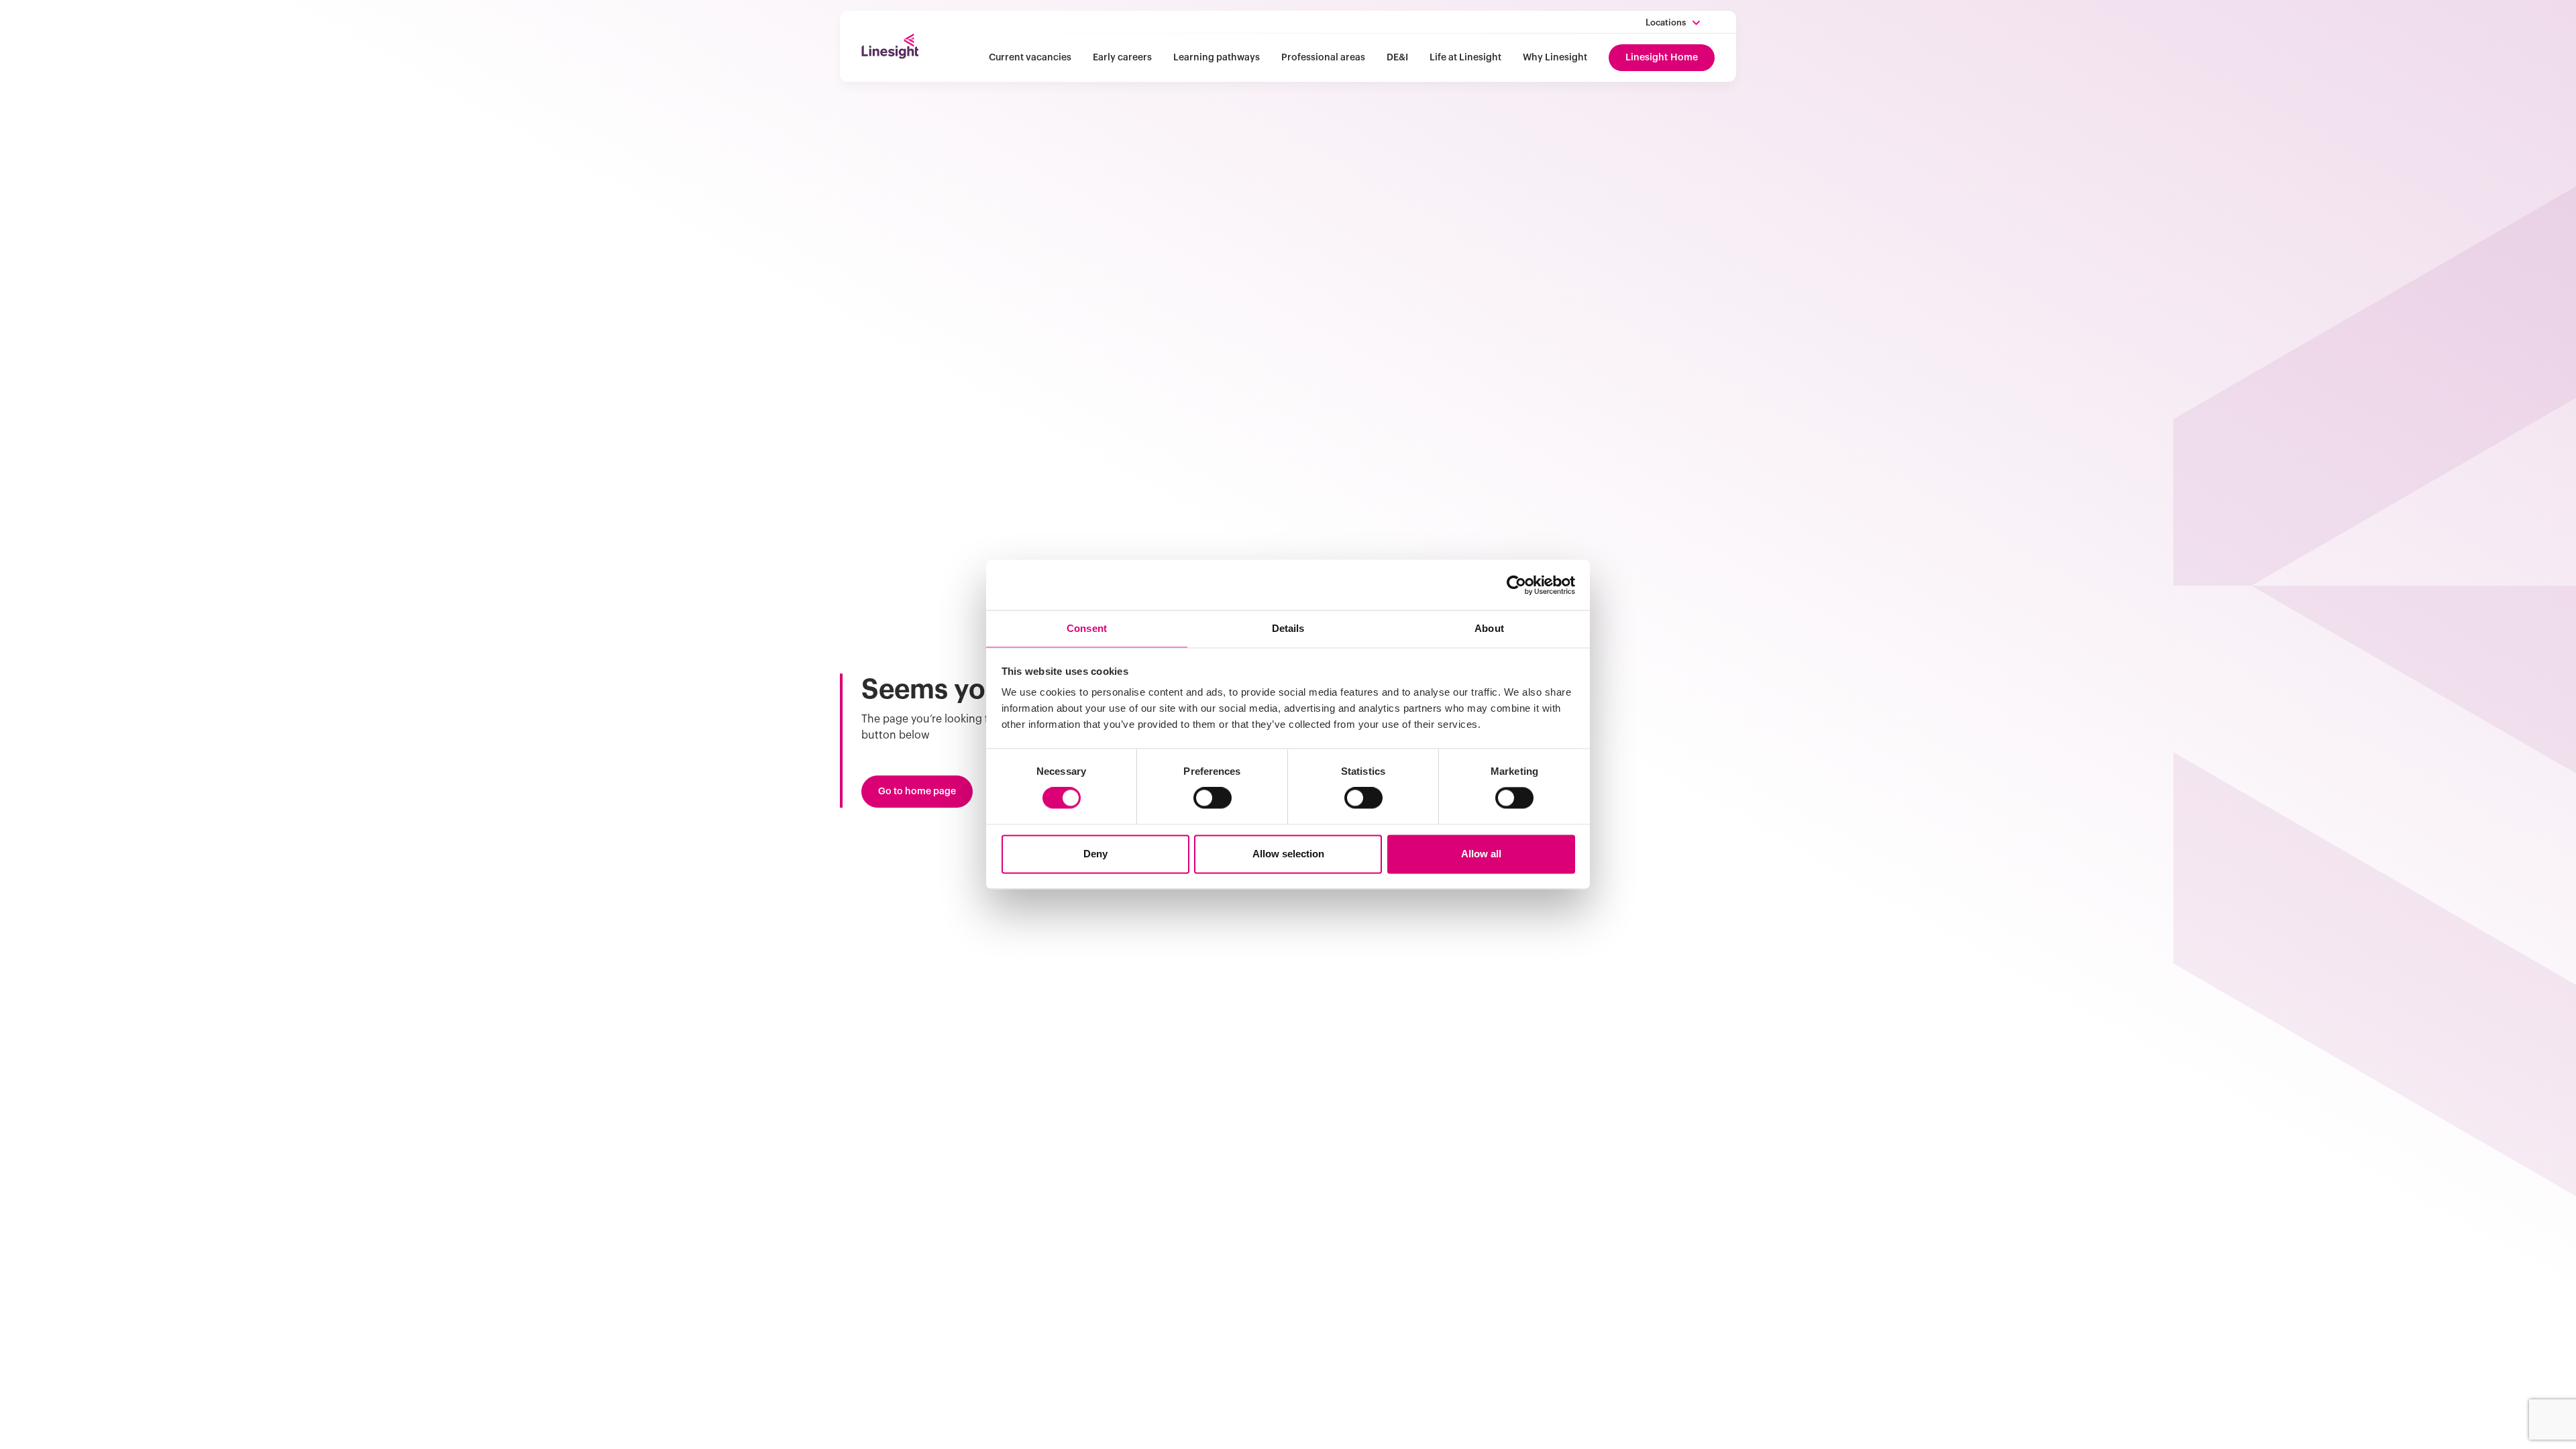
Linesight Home (1662, 58)
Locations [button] (1666, 22)
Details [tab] (1288, 628)
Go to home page (917, 792)
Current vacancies (1030, 58)
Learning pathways (1217, 58)
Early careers (1122, 58)
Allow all (1481, 854)
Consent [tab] (1087, 628)
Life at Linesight (1465, 58)
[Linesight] (890, 46)
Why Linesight (1555, 58)
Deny (1095, 854)
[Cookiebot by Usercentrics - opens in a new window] (1516, 585)
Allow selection (1288, 854)
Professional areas (1323, 58)
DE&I (1397, 58)
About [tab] (1489, 628)
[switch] (1213, 798)
